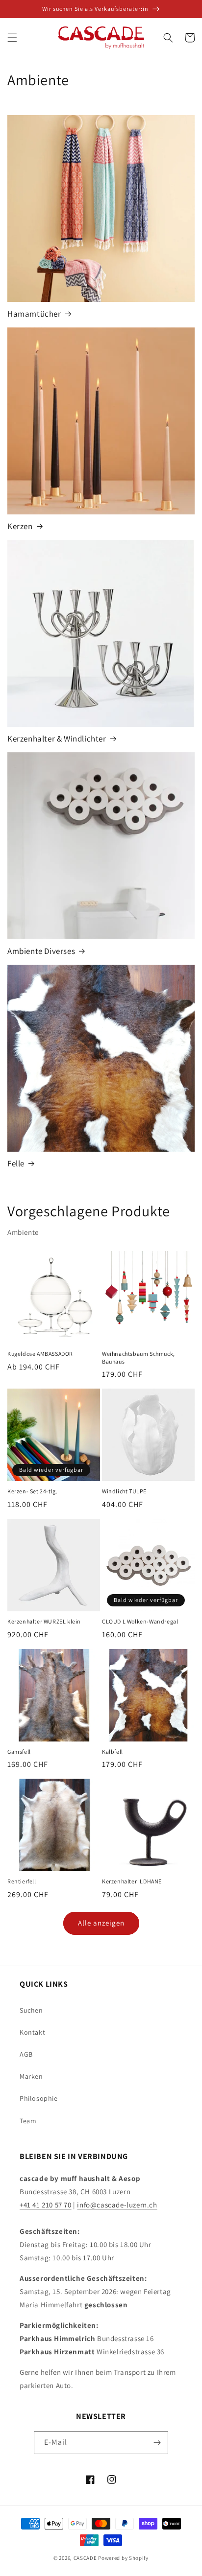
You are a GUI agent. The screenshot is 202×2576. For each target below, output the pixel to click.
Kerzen (20, 526)
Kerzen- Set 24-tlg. (32, 1491)
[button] (12, 38)
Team (28, 2121)
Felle (16, 1163)
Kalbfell (113, 1752)
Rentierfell (22, 1881)
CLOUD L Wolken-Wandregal (140, 1621)
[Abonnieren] (157, 2443)
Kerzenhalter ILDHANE (132, 1881)
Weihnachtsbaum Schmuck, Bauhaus (139, 1358)
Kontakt (32, 2032)
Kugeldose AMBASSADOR (40, 1354)
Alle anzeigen (101, 1923)
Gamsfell (19, 1752)
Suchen (31, 2010)
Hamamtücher (34, 314)
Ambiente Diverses (41, 951)
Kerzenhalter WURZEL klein (44, 1621)
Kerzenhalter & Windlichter (57, 739)
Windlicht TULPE (124, 1491)
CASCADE (85, 2558)
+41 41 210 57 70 (46, 2205)
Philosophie (39, 2098)
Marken (31, 2076)
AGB (26, 2054)
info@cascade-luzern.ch (117, 2205)
